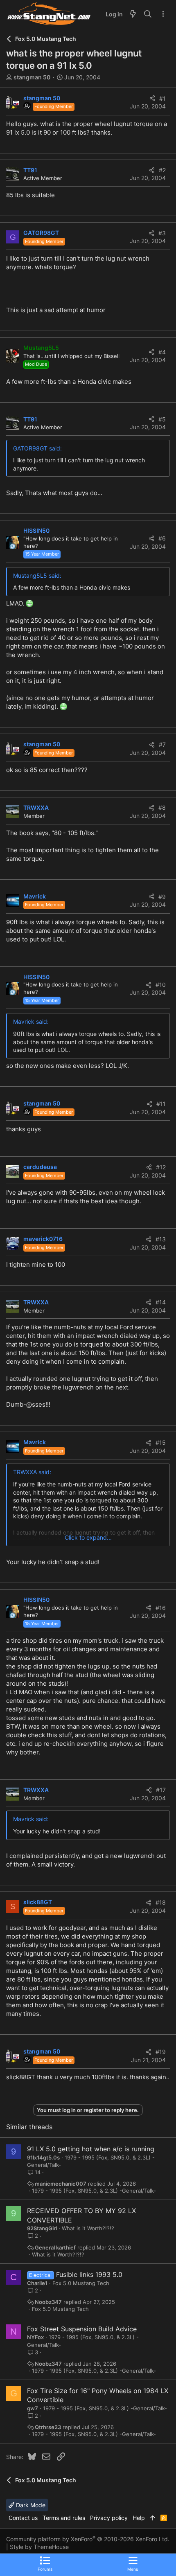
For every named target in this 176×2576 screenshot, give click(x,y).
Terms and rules (64, 2518)
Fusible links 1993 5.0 (89, 2274)
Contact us (23, 2518)
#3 (162, 233)
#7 (162, 744)
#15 (161, 1442)
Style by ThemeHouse (39, 2547)
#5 (162, 419)
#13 (161, 1239)
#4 (162, 352)
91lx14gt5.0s (43, 2157)
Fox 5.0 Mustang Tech (81, 2283)
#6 (162, 538)
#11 (161, 1104)
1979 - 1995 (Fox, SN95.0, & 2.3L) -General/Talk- (94, 2191)
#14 (161, 1302)
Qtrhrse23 (48, 2427)
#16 (161, 1608)
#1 (162, 98)
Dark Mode (30, 2505)
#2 (162, 170)
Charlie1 (37, 2283)
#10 (161, 985)
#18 (161, 1902)
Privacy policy (109, 2518)
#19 (161, 2052)
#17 (161, 1790)
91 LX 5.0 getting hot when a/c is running (91, 2149)
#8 (162, 807)
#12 (161, 1167)
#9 (162, 897)
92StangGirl (42, 2228)
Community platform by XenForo (88, 2539)
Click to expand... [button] (88, 1537)
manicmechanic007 (61, 2184)
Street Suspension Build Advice (88, 2329)
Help (139, 2518)
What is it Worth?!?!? (88, 2228)
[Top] (153, 2518)
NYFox (35, 2337)
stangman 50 (32, 77)
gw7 (33, 2408)
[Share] (152, 99)
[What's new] (133, 14)
